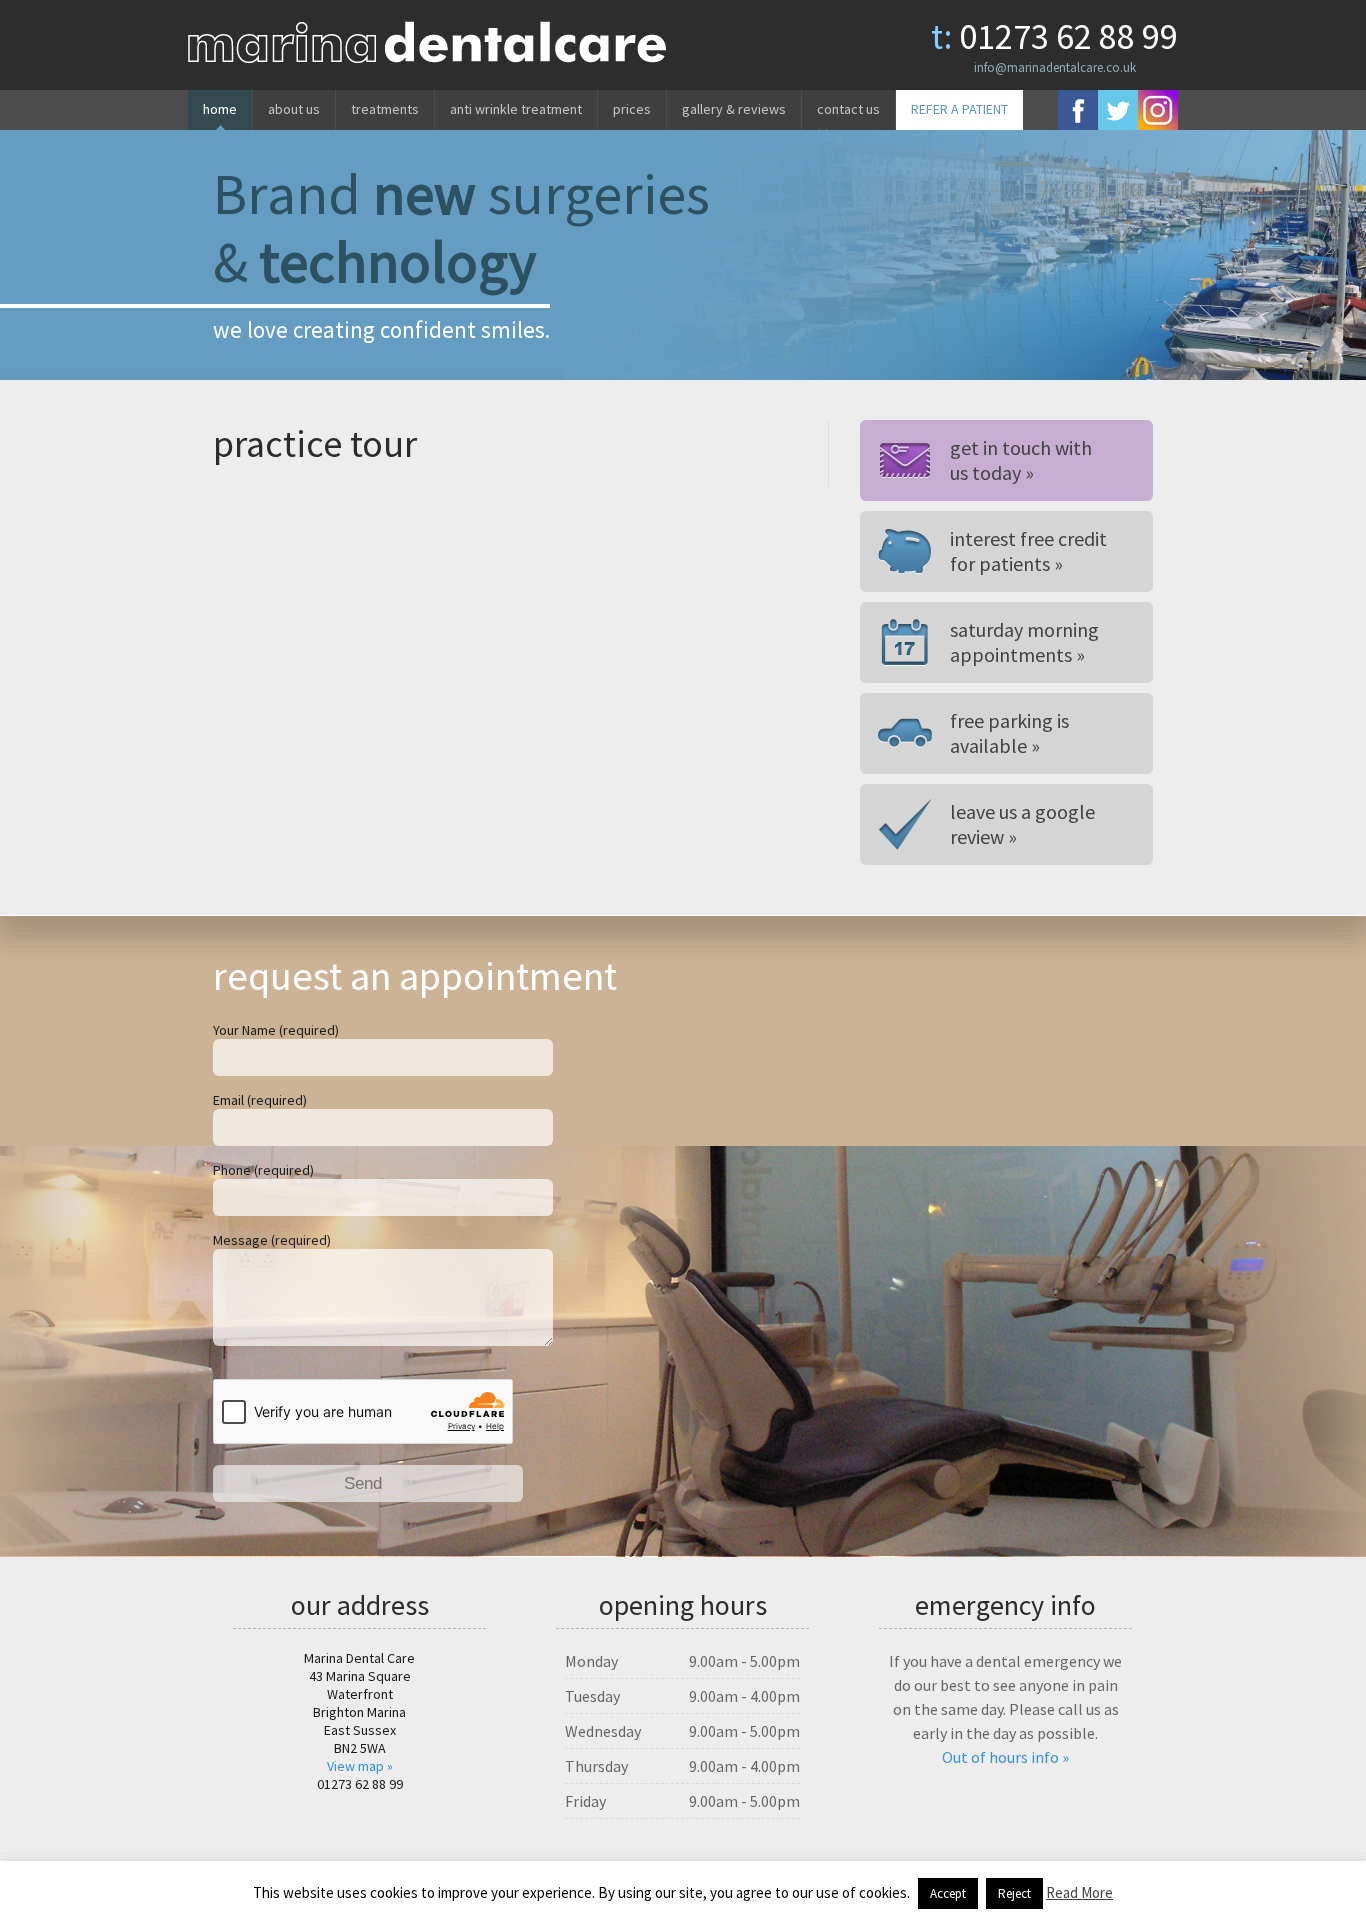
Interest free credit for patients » (1028, 551)
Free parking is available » (1009, 733)
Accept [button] (948, 1893)
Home (220, 109)
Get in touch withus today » (1021, 460)
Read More (1079, 1892)
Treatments (385, 109)
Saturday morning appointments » (1024, 642)
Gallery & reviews (734, 109)
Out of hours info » (1005, 1757)
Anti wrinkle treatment (516, 109)
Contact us (848, 109)
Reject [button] (1014, 1893)
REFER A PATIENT (959, 109)
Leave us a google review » (1022, 824)
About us (294, 109)
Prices (632, 109)
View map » (360, 1766)
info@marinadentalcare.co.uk (1055, 67)
